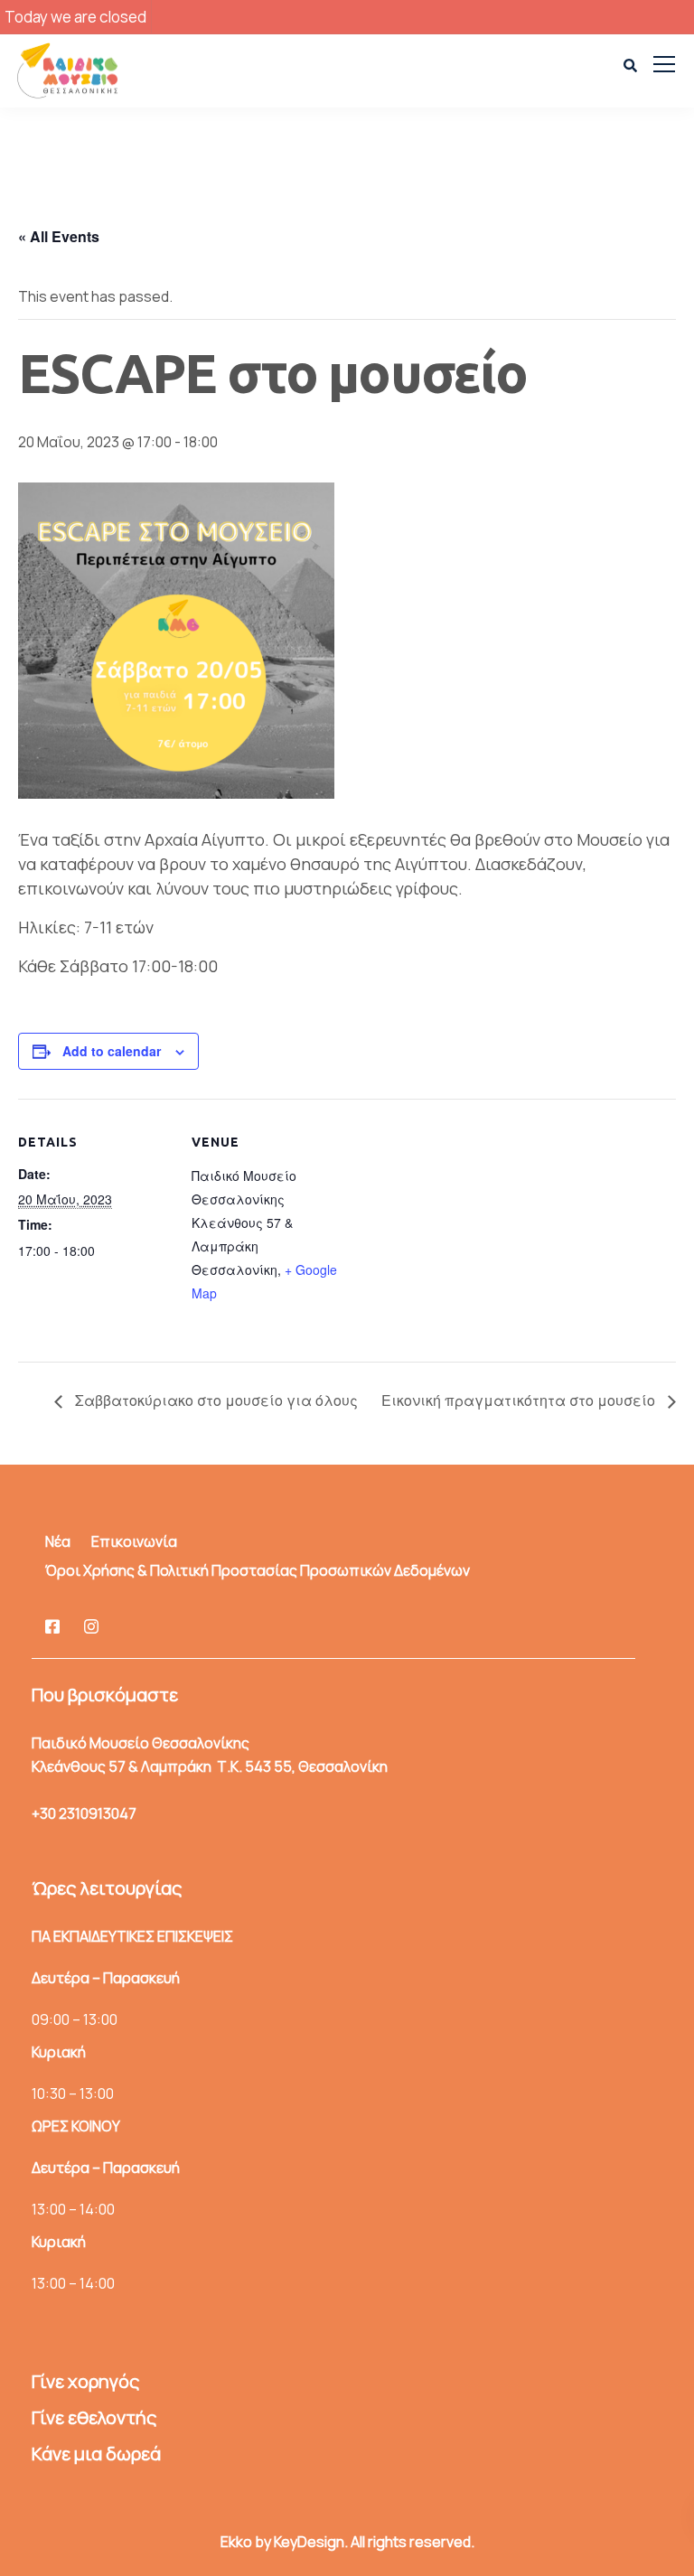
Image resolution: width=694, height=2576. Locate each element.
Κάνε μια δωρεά (96, 2454)
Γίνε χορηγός (85, 2381)
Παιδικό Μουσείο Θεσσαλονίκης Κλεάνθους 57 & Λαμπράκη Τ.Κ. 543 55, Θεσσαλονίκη (210, 1755)
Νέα (58, 1541)
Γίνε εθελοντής (94, 2417)
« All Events (59, 236)
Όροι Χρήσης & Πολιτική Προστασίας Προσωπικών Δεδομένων (258, 1570)
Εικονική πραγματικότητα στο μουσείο (520, 1400)
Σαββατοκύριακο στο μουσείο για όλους (215, 1400)
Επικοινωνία (134, 1541)
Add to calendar (112, 1051)
